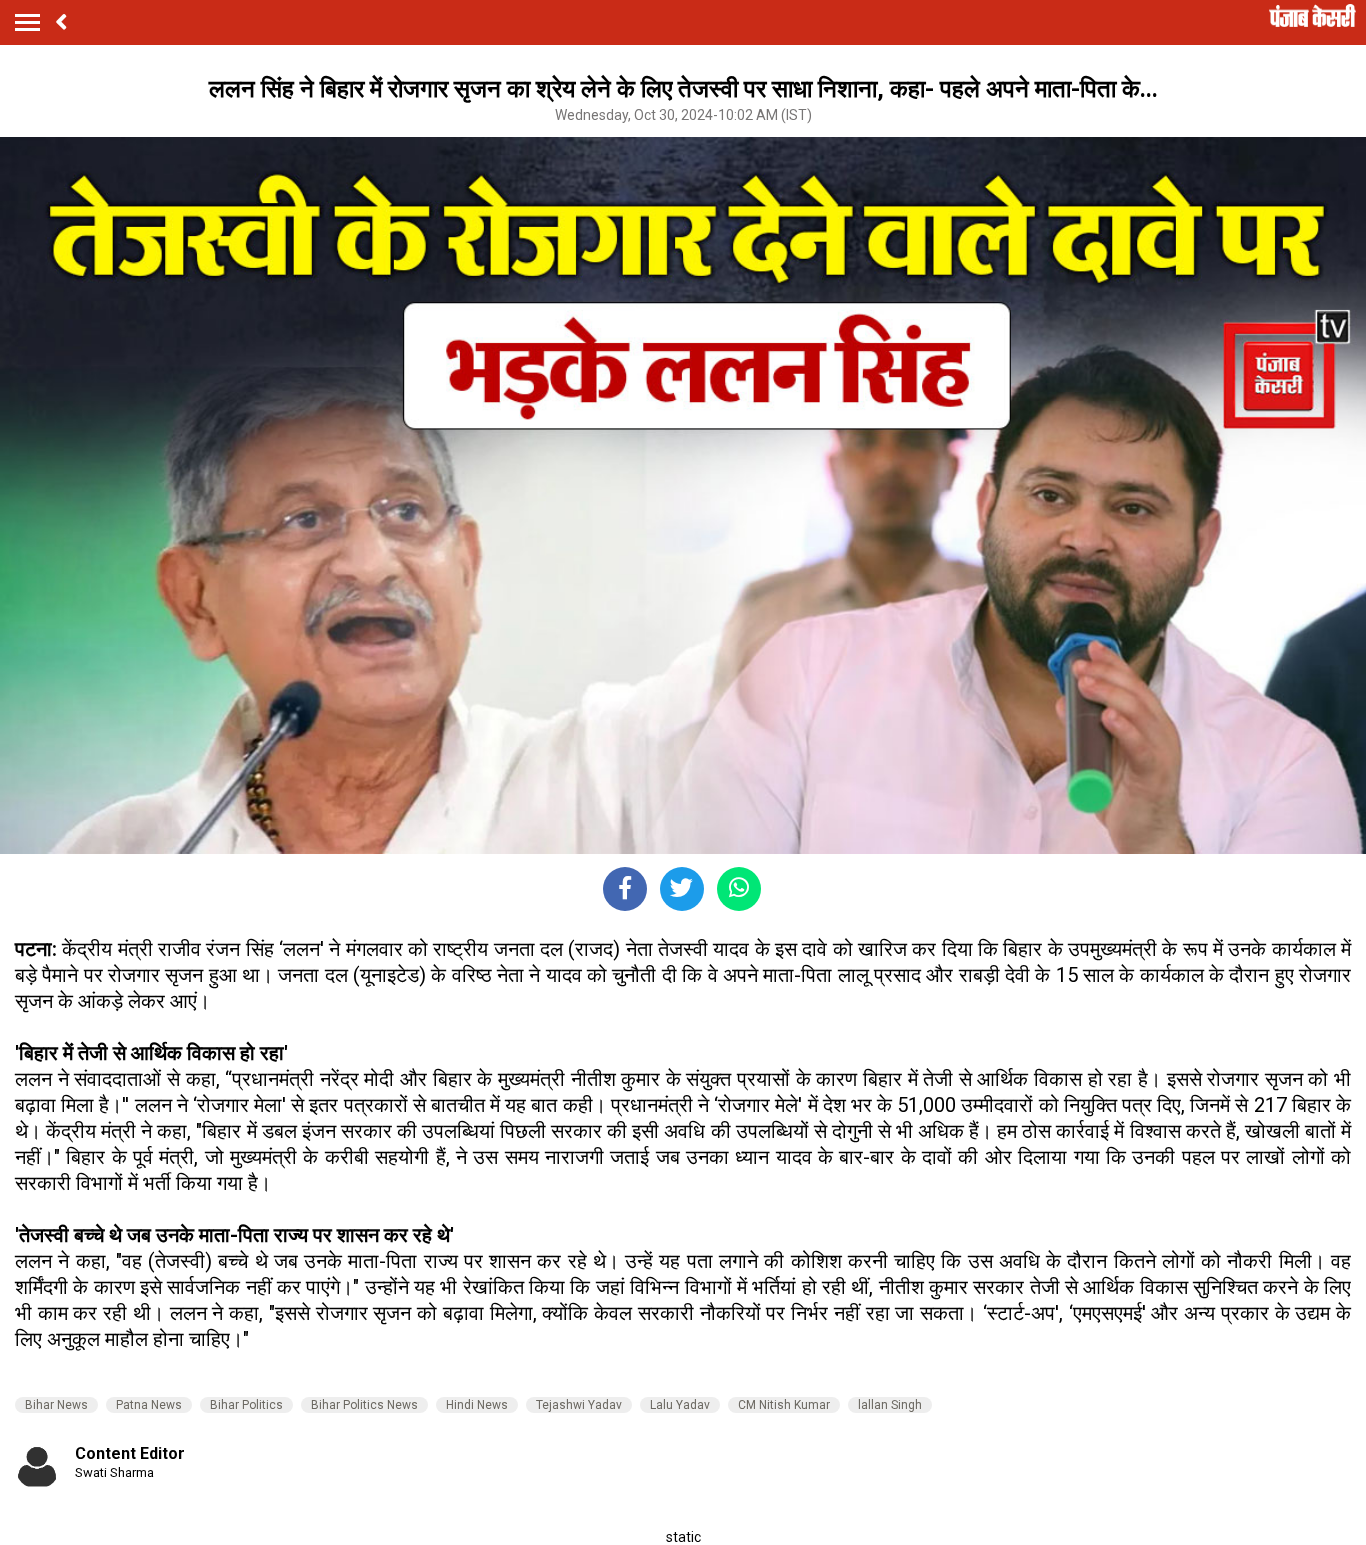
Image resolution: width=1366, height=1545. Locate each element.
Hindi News (477, 1405)
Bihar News (56, 1405)
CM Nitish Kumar (784, 1405)
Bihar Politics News (364, 1405)
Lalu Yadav (680, 1405)
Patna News (149, 1405)
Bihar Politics (246, 1405)
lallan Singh (890, 1405)
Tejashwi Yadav (579, 1405)
